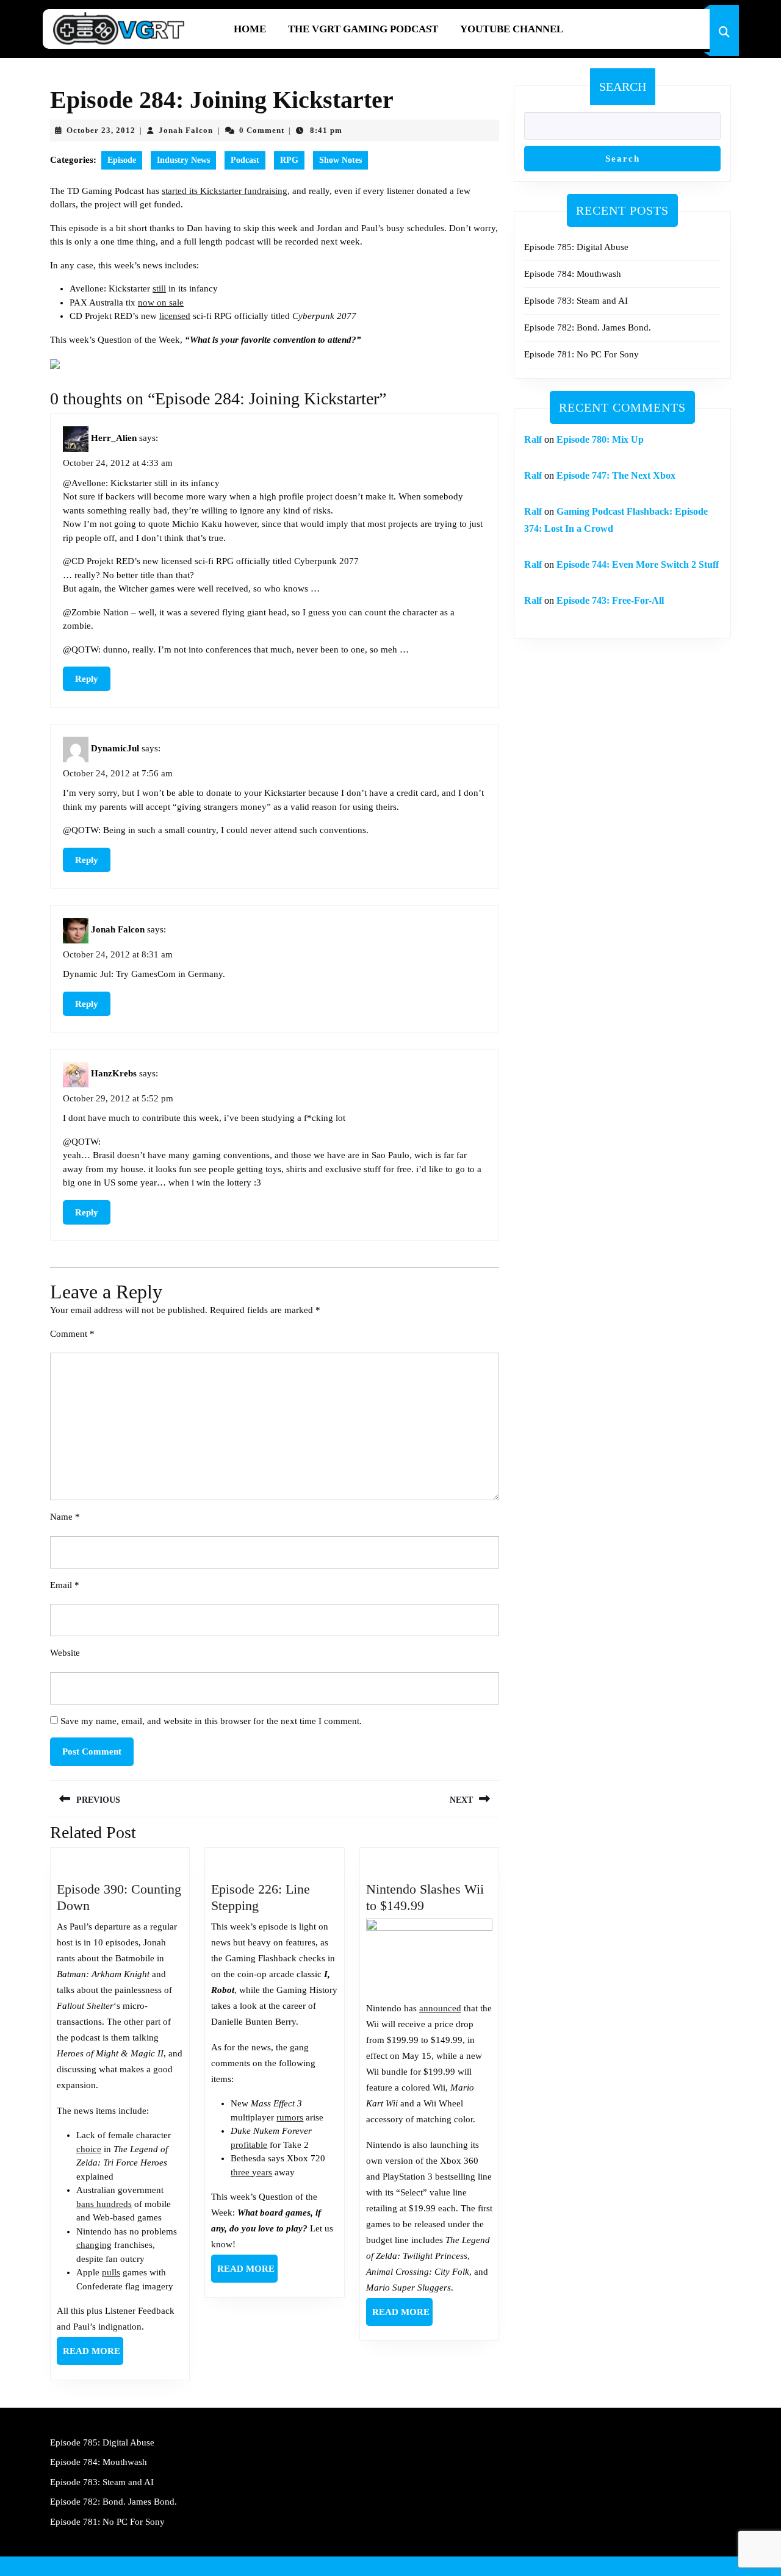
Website (65, 1653)
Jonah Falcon (186, 130)
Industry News (183, 160)
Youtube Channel (512, 29)
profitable (249, 2145)
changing (94, 2245)
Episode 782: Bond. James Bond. (588, 327)
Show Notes (340, 160)
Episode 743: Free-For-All (610, 600)
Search (623, 87)
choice (89, 2149)
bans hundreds (104, 2204)
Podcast (245, 160)
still (159, 288)
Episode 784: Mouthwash (573, 274)
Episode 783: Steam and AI (576, 301)
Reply (87, 679)
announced (440, 2008)
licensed (175, 316)
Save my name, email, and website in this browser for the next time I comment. (211, 1721)
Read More (93, 2355)
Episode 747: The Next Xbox (616, 475)
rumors (290, 2117)
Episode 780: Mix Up (600, 439)
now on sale (161, 302)
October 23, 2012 (101, 130)
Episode (122, 160)
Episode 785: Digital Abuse (576, 247)
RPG (289, 160)
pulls (111, 2272)
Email (65, 1585)
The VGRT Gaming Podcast (363, 29)
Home (250, 29)
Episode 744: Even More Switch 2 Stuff (638, 564)
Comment (72, 1334)
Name (65, 1517)
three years (251, 2172)
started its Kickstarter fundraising (225, 191)
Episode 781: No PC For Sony (581, 354)
